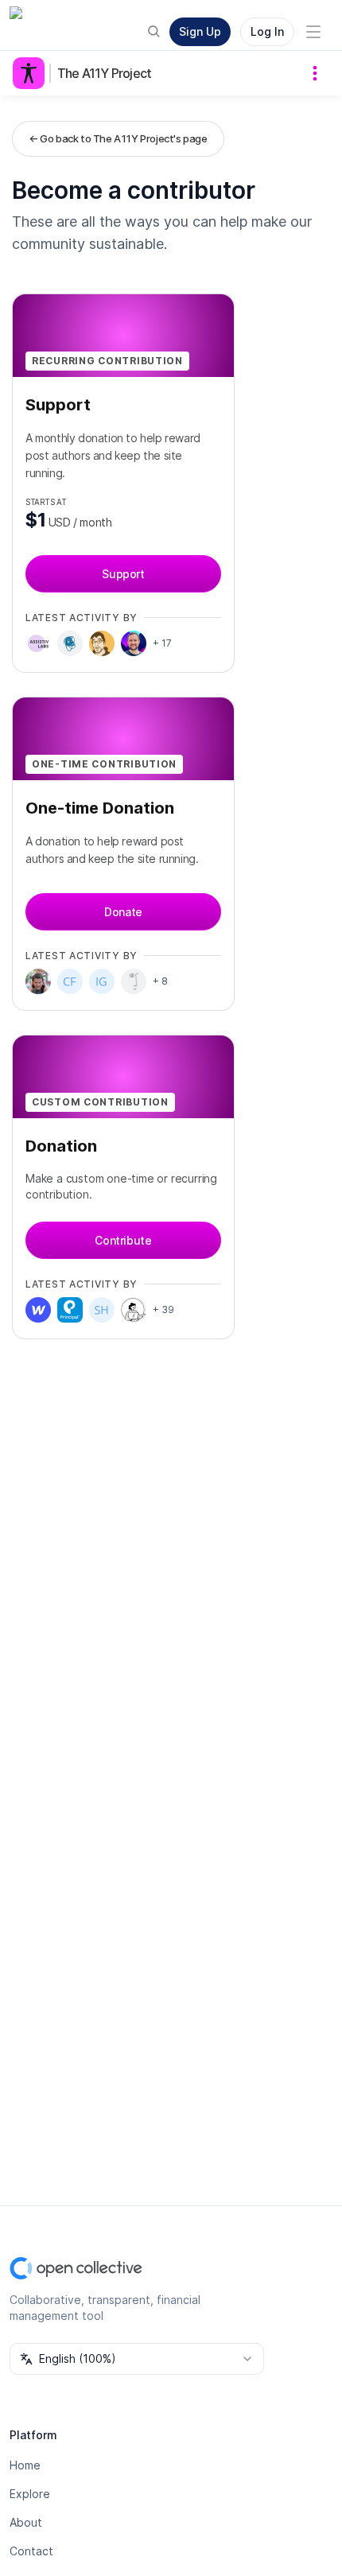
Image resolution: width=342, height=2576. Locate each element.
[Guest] (134, 981)
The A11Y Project (104, 73)
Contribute (123, 1240)
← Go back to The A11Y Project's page (118, 138)
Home (25, 2465)
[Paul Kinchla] (70, 643)
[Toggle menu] (313, 32)
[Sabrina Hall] (102, 1310)
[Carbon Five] (70, 981)
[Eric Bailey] (102, 643)
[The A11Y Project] (32, 73)
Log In (267, 31)
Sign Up (200, 31)
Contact (31, 2551)
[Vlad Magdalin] (38, 981)
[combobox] (137, 2359)
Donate (123, 912)
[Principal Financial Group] (70, 1310)
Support (123, 574)
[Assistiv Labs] (38, 643)
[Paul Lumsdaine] (134, 643)
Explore (30, 2494)
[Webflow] (38, 1310)
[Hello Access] (134, 1310)
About (26, 2522)
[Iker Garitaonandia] (102, 981)
